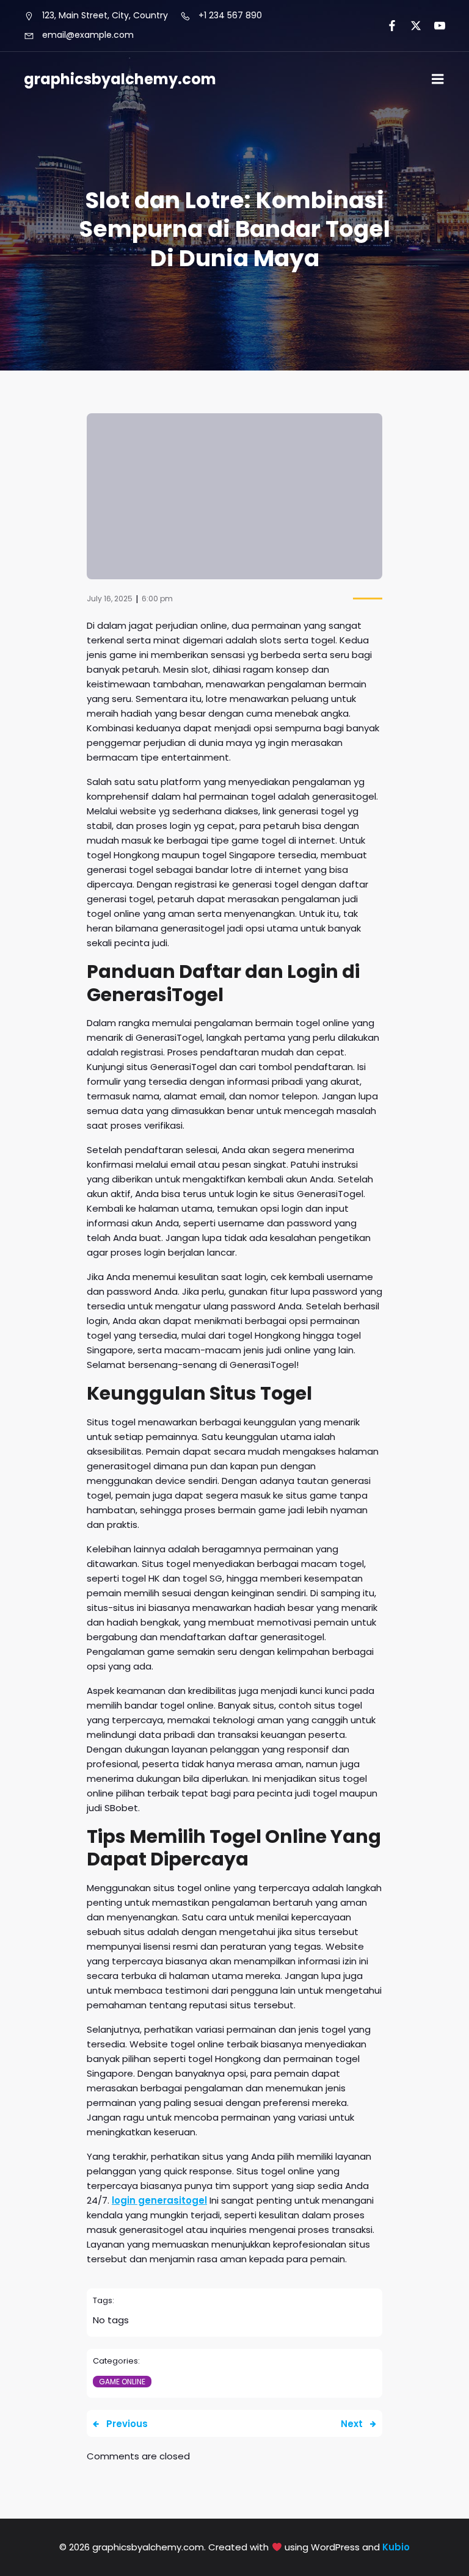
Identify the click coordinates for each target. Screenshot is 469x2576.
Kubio (396, 2547)
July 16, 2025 (110, 599)
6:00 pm (157, 599)
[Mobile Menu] (438, 79)
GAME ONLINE (122, 2382)
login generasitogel (159, 2200)
